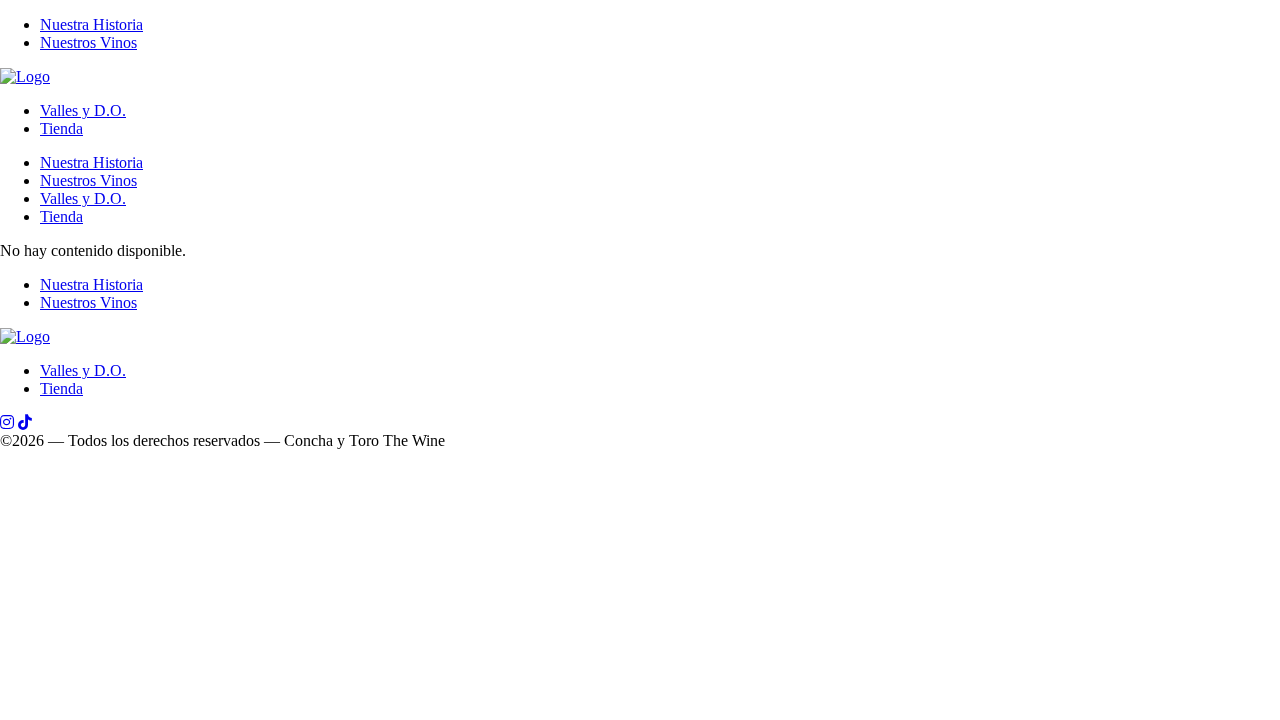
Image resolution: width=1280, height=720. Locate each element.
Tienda (61, 128)
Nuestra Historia (91, 24)
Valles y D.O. (83, 110)
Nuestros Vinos (88, 42)
